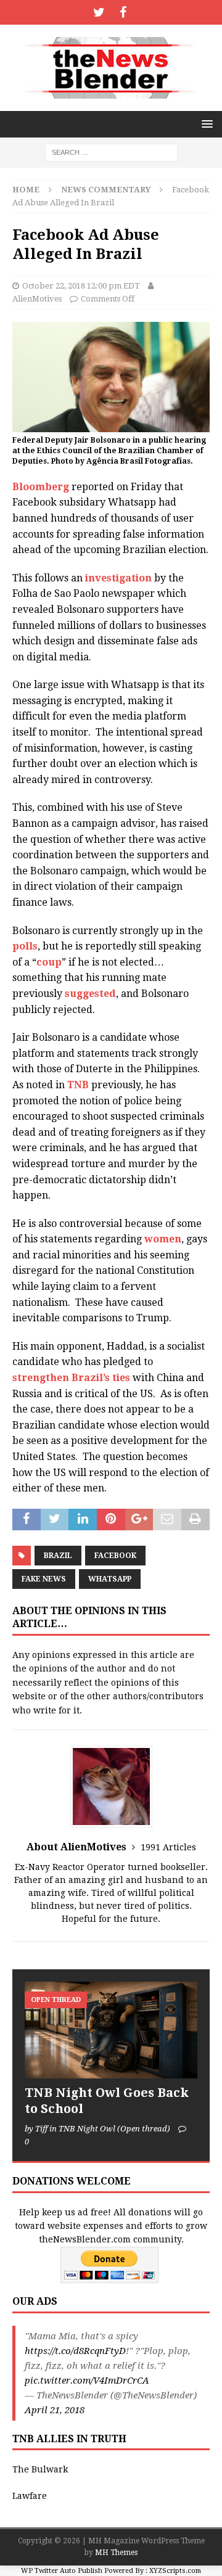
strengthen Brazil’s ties (71, 1378)
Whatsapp (110, 1579)
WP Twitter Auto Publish (62, 2571)
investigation (118, 578)
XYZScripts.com (175, 2571)
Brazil (58, 1556)
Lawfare (30, 2496)
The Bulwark (40, 2469)
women (163, 1239)
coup (49, 962)
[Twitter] (99, 12)
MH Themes (116, 2553)
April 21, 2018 (55, 2410)
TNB (78, 1085)
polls (25, 946)
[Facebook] (123, 12)
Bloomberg (41, 487)
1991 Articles (168, 1847)
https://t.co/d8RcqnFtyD (75, 2351)
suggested (90, 994)
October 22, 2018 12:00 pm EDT (81, 286)
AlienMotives (37, 299)
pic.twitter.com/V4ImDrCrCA (87, 2381)
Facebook (115, 1556)
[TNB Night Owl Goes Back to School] (111, 2030)
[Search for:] (111, 152)
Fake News (44, 1579)
